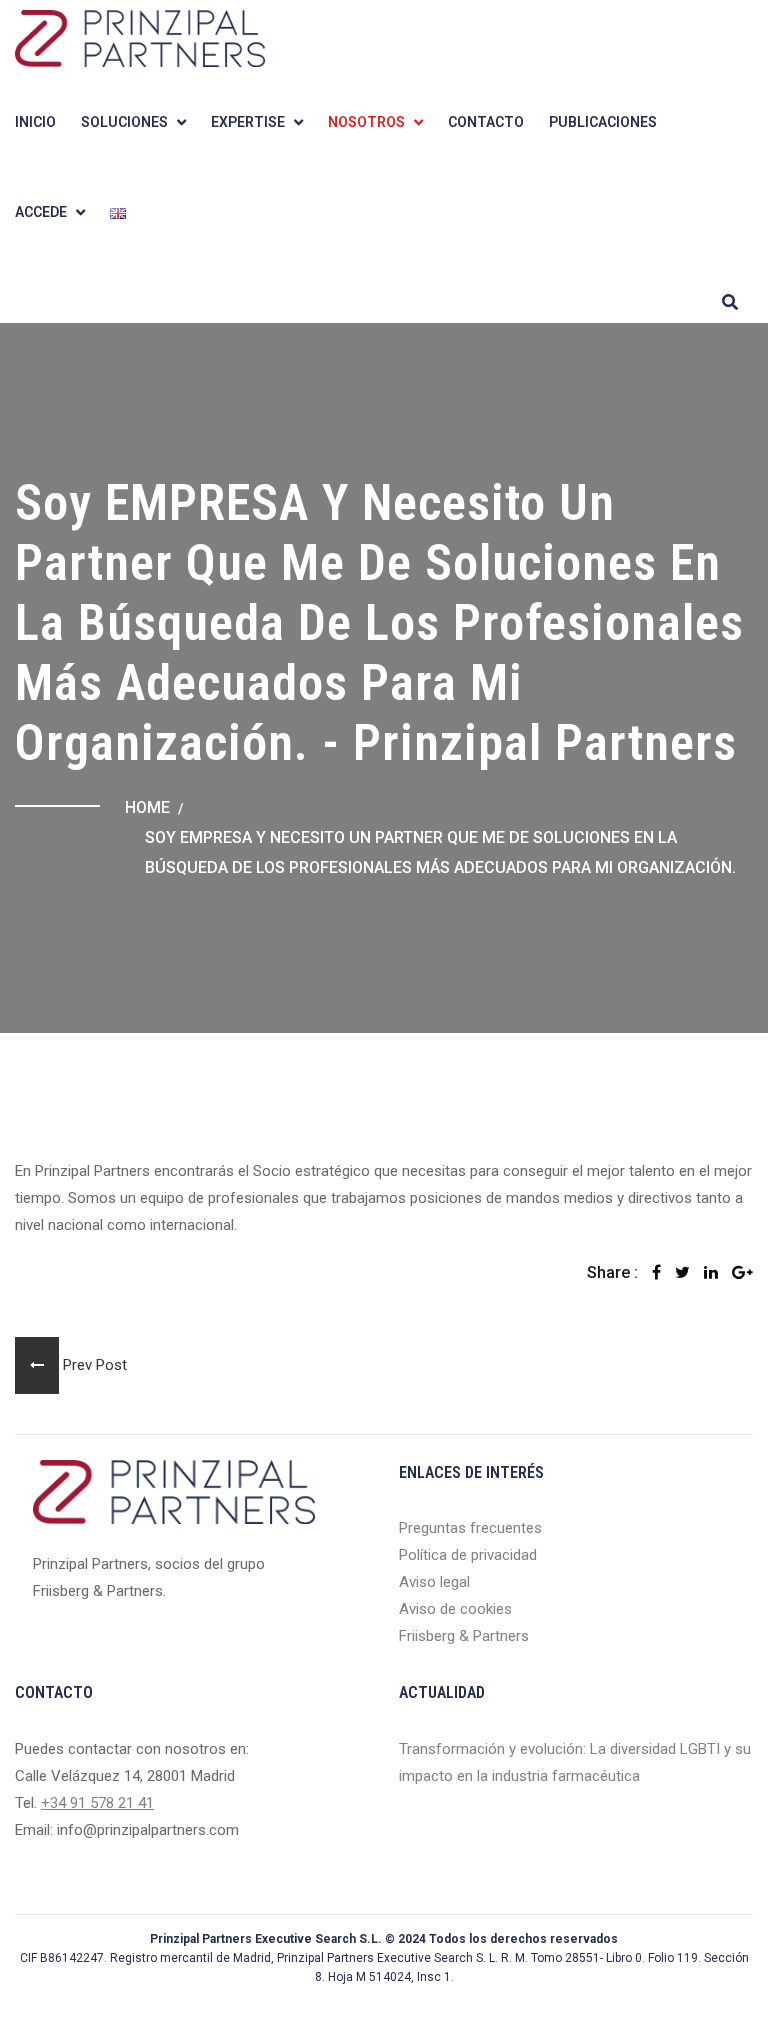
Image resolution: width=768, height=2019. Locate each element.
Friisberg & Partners (464, 1636)
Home (147, 807)
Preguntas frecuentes (470, 1528)
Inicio (35, 122)
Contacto (486, 122)
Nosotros (366, 122)
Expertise (248, 122)
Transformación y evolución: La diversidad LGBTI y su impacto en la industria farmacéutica (575, 1762)
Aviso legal (434, 1582)
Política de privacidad (468, 1555)
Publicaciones (603, 122)
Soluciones (124, 122)
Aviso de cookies (455, 1609)
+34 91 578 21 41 (97, 1803)
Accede (41, 212)
